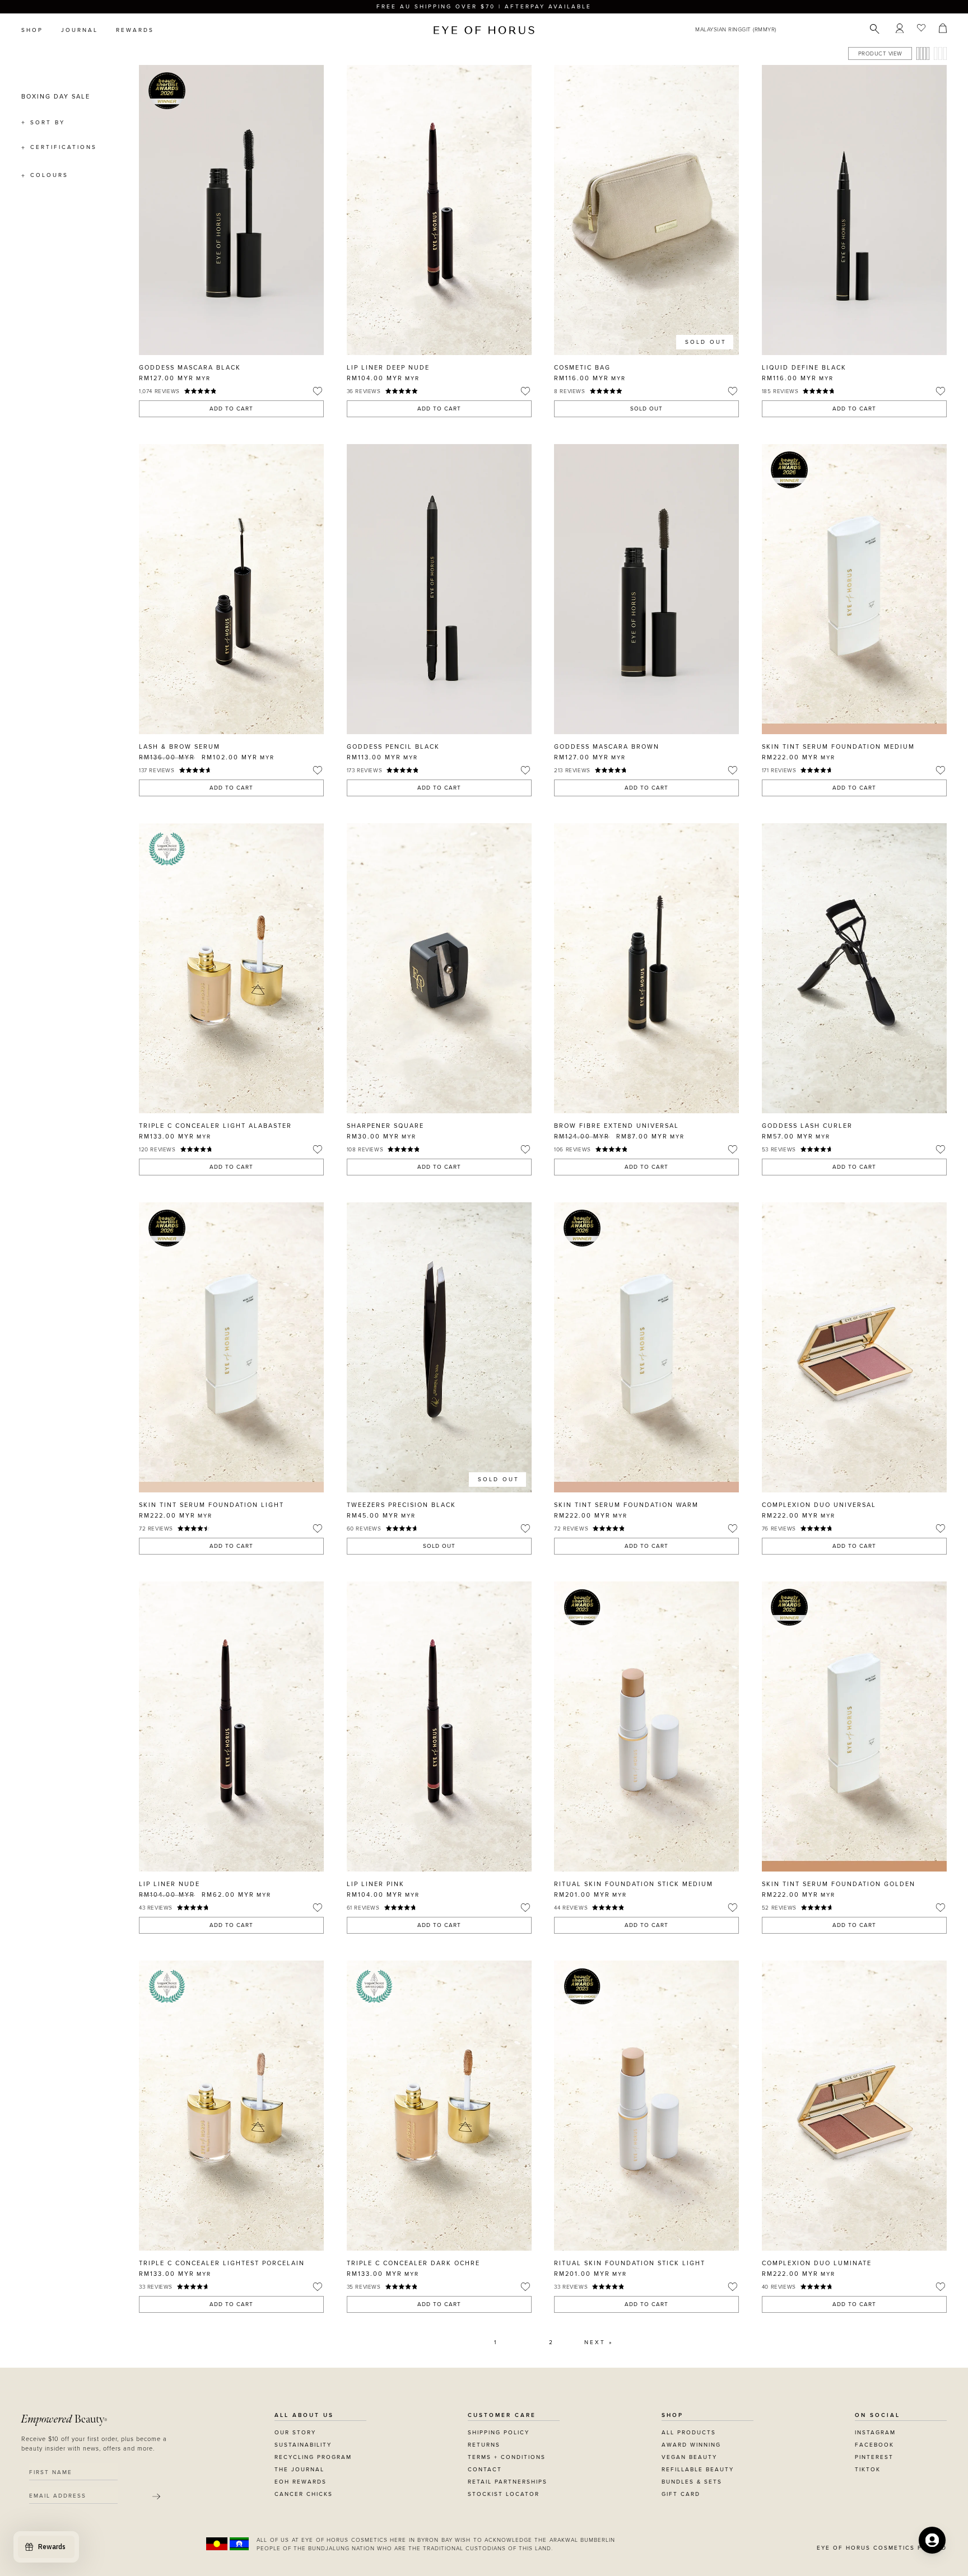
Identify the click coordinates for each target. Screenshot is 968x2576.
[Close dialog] (692, 1146)
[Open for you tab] (932, 2540)
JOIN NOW (553, 1339)
